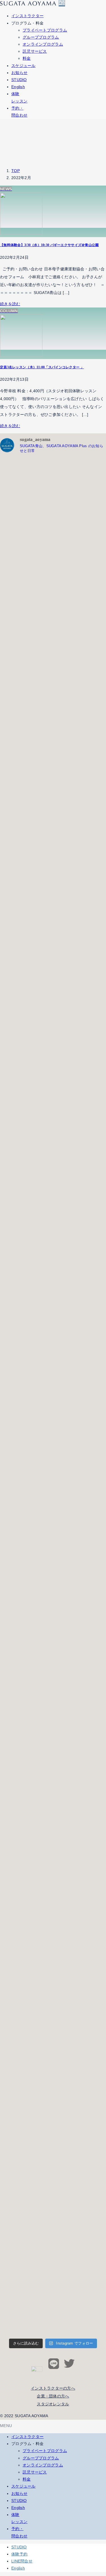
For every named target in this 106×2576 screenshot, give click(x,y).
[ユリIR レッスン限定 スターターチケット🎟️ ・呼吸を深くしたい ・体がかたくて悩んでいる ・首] (26, 1693)
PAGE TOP (98, 2494)
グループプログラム (41, 37)
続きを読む (10, 304)
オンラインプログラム (43, 44)
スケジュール (23, 2486)
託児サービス (35, 51)
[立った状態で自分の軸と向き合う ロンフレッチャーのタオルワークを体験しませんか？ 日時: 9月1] (26, 552)
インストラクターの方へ (53, 2388)
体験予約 (19, 2554)
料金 (27, 58)
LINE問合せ (22, 2561)
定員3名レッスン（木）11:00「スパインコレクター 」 (42, 367)
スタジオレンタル (53, 2404)
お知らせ (19, 2493)
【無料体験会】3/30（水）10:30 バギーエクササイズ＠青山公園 (49, 245)
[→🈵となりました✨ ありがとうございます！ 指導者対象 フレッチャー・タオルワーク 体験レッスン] (26, 906)
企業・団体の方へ (53, 2396)
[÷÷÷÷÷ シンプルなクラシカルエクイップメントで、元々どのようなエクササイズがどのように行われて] (26, 2064)
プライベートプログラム (45, 30)
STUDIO (19, 2501)
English (18, 2508)
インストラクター (27, 2437)
